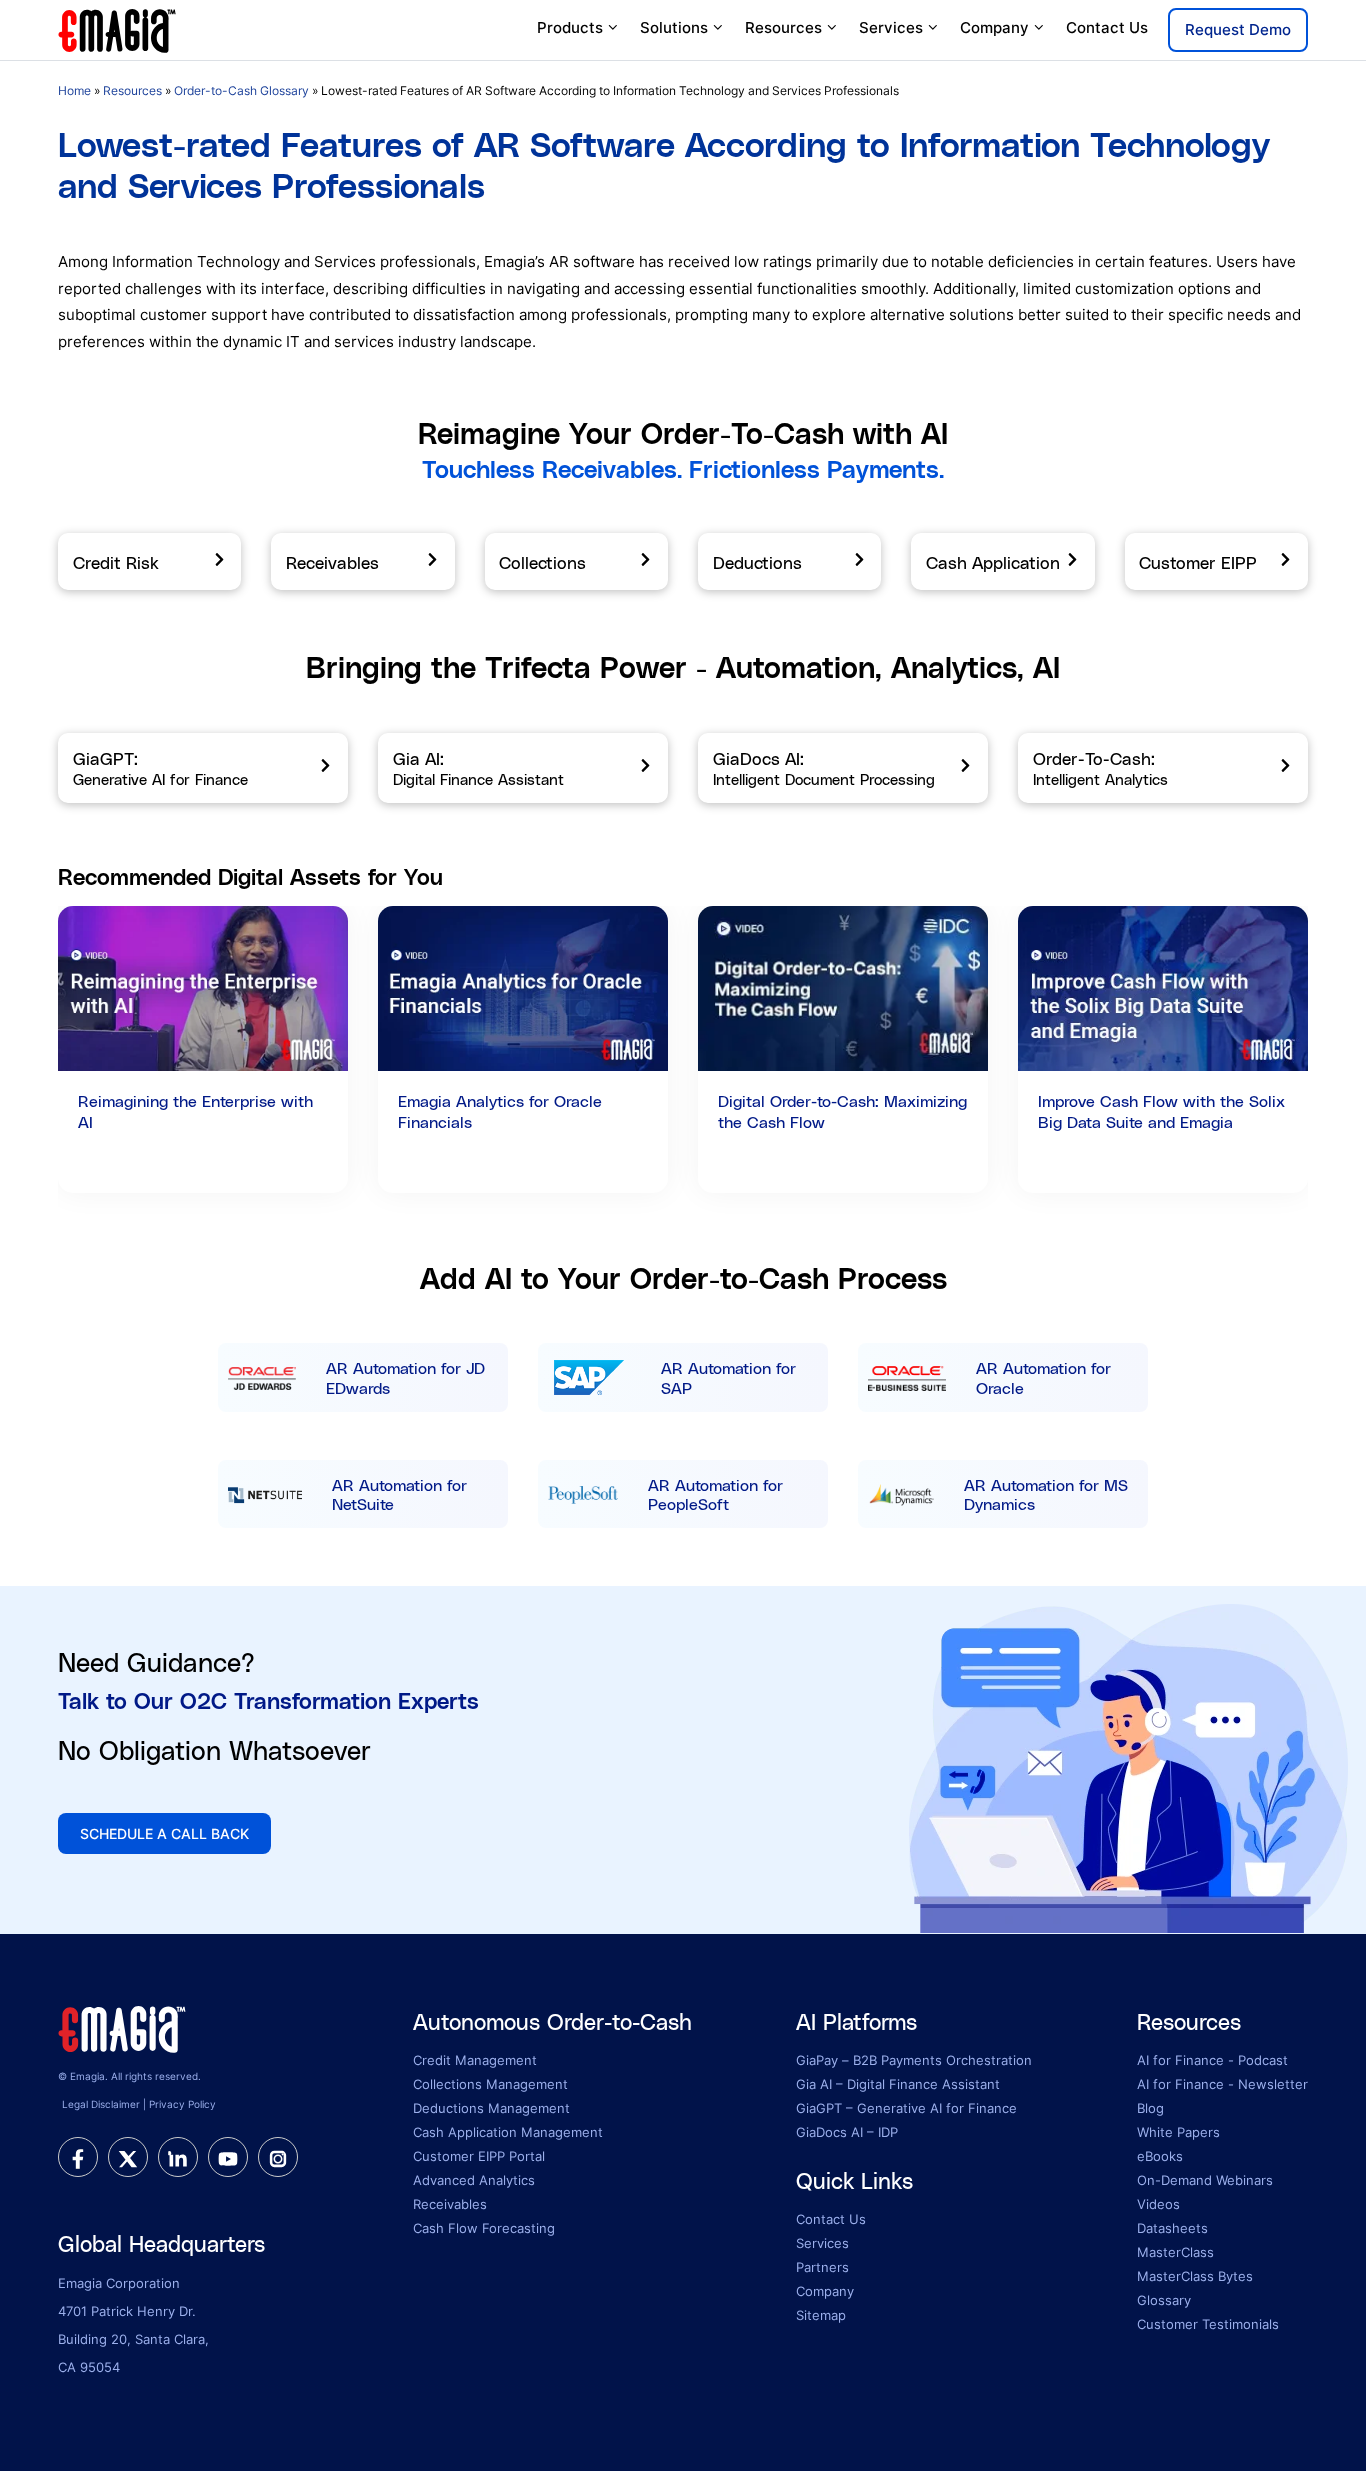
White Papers (1178, 2132)
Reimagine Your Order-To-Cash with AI (683, 432)
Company (994, 27)
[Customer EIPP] (1216, 562)
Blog (1150, 2108)
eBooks (1160, 2156)
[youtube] (228, 2157)
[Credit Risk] (149, 562)
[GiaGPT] (203, 768)
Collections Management (490, 2084)
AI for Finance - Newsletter (1222, 2084)
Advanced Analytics (474, 2180)
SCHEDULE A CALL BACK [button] (164, 1833)
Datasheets (1172, 2228)
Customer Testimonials (1208, 2324)
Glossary (1164, 2300)
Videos (1158, 2204)
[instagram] (278, 2157)
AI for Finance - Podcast (1212, 2060)
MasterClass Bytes (1195, 2276)
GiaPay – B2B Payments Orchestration (914, 2060)
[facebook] (78, 2157)
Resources (783, 27)
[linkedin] (178, 2157)
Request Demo (1238, 29)
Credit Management (475, 2060)
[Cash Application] (1002, 562)
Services (891, 27)
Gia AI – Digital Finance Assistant (898, 2084)
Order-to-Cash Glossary (241, 90)
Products (570, 27)
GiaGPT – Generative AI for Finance (906, 2108)
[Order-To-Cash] (1163, 768)
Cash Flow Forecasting (484, 2228)
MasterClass (1175, 2252)
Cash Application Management (508, 2132)
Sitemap (821, 2315)
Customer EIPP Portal (479, 2156)
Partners (822, 2267)
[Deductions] (789, 562)
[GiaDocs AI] (843, 768)
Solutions (674, 27)
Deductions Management (491, 2108)
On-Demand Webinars (1205, 2180)
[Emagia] (118, 28)
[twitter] (128, 2157)
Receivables (450, 2204)
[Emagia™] (123, 2027)
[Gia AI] (523, 768)
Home (74, 90)
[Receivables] (362, 562)
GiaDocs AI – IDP (847, 2132)
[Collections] (576, 562)
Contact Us (1107, 27)
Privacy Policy (182, 2104)
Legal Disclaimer (101, 2104)
